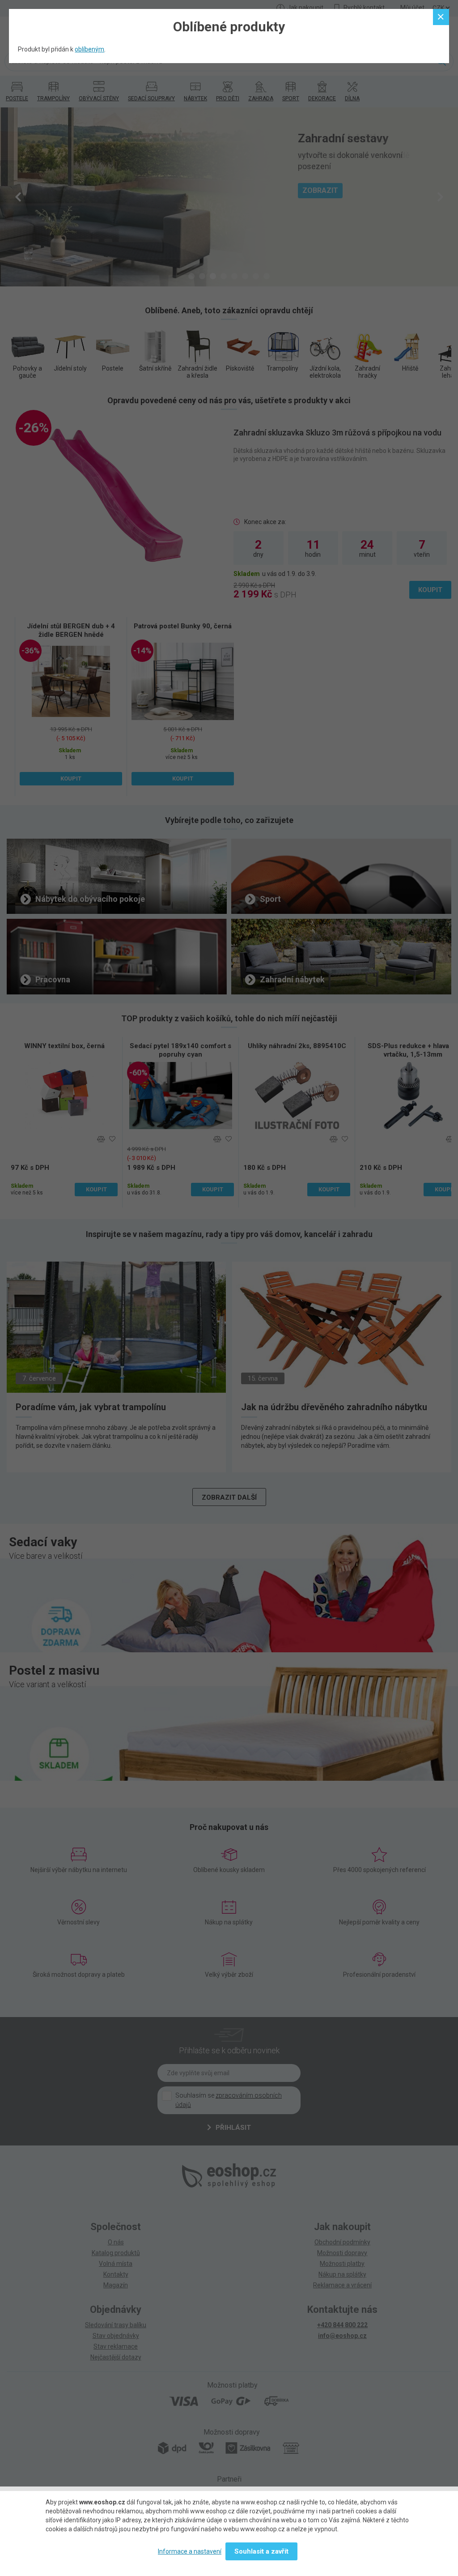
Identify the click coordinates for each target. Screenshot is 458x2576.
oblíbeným (89, 49)
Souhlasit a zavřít (261, 2551)
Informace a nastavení (190, 2551)
